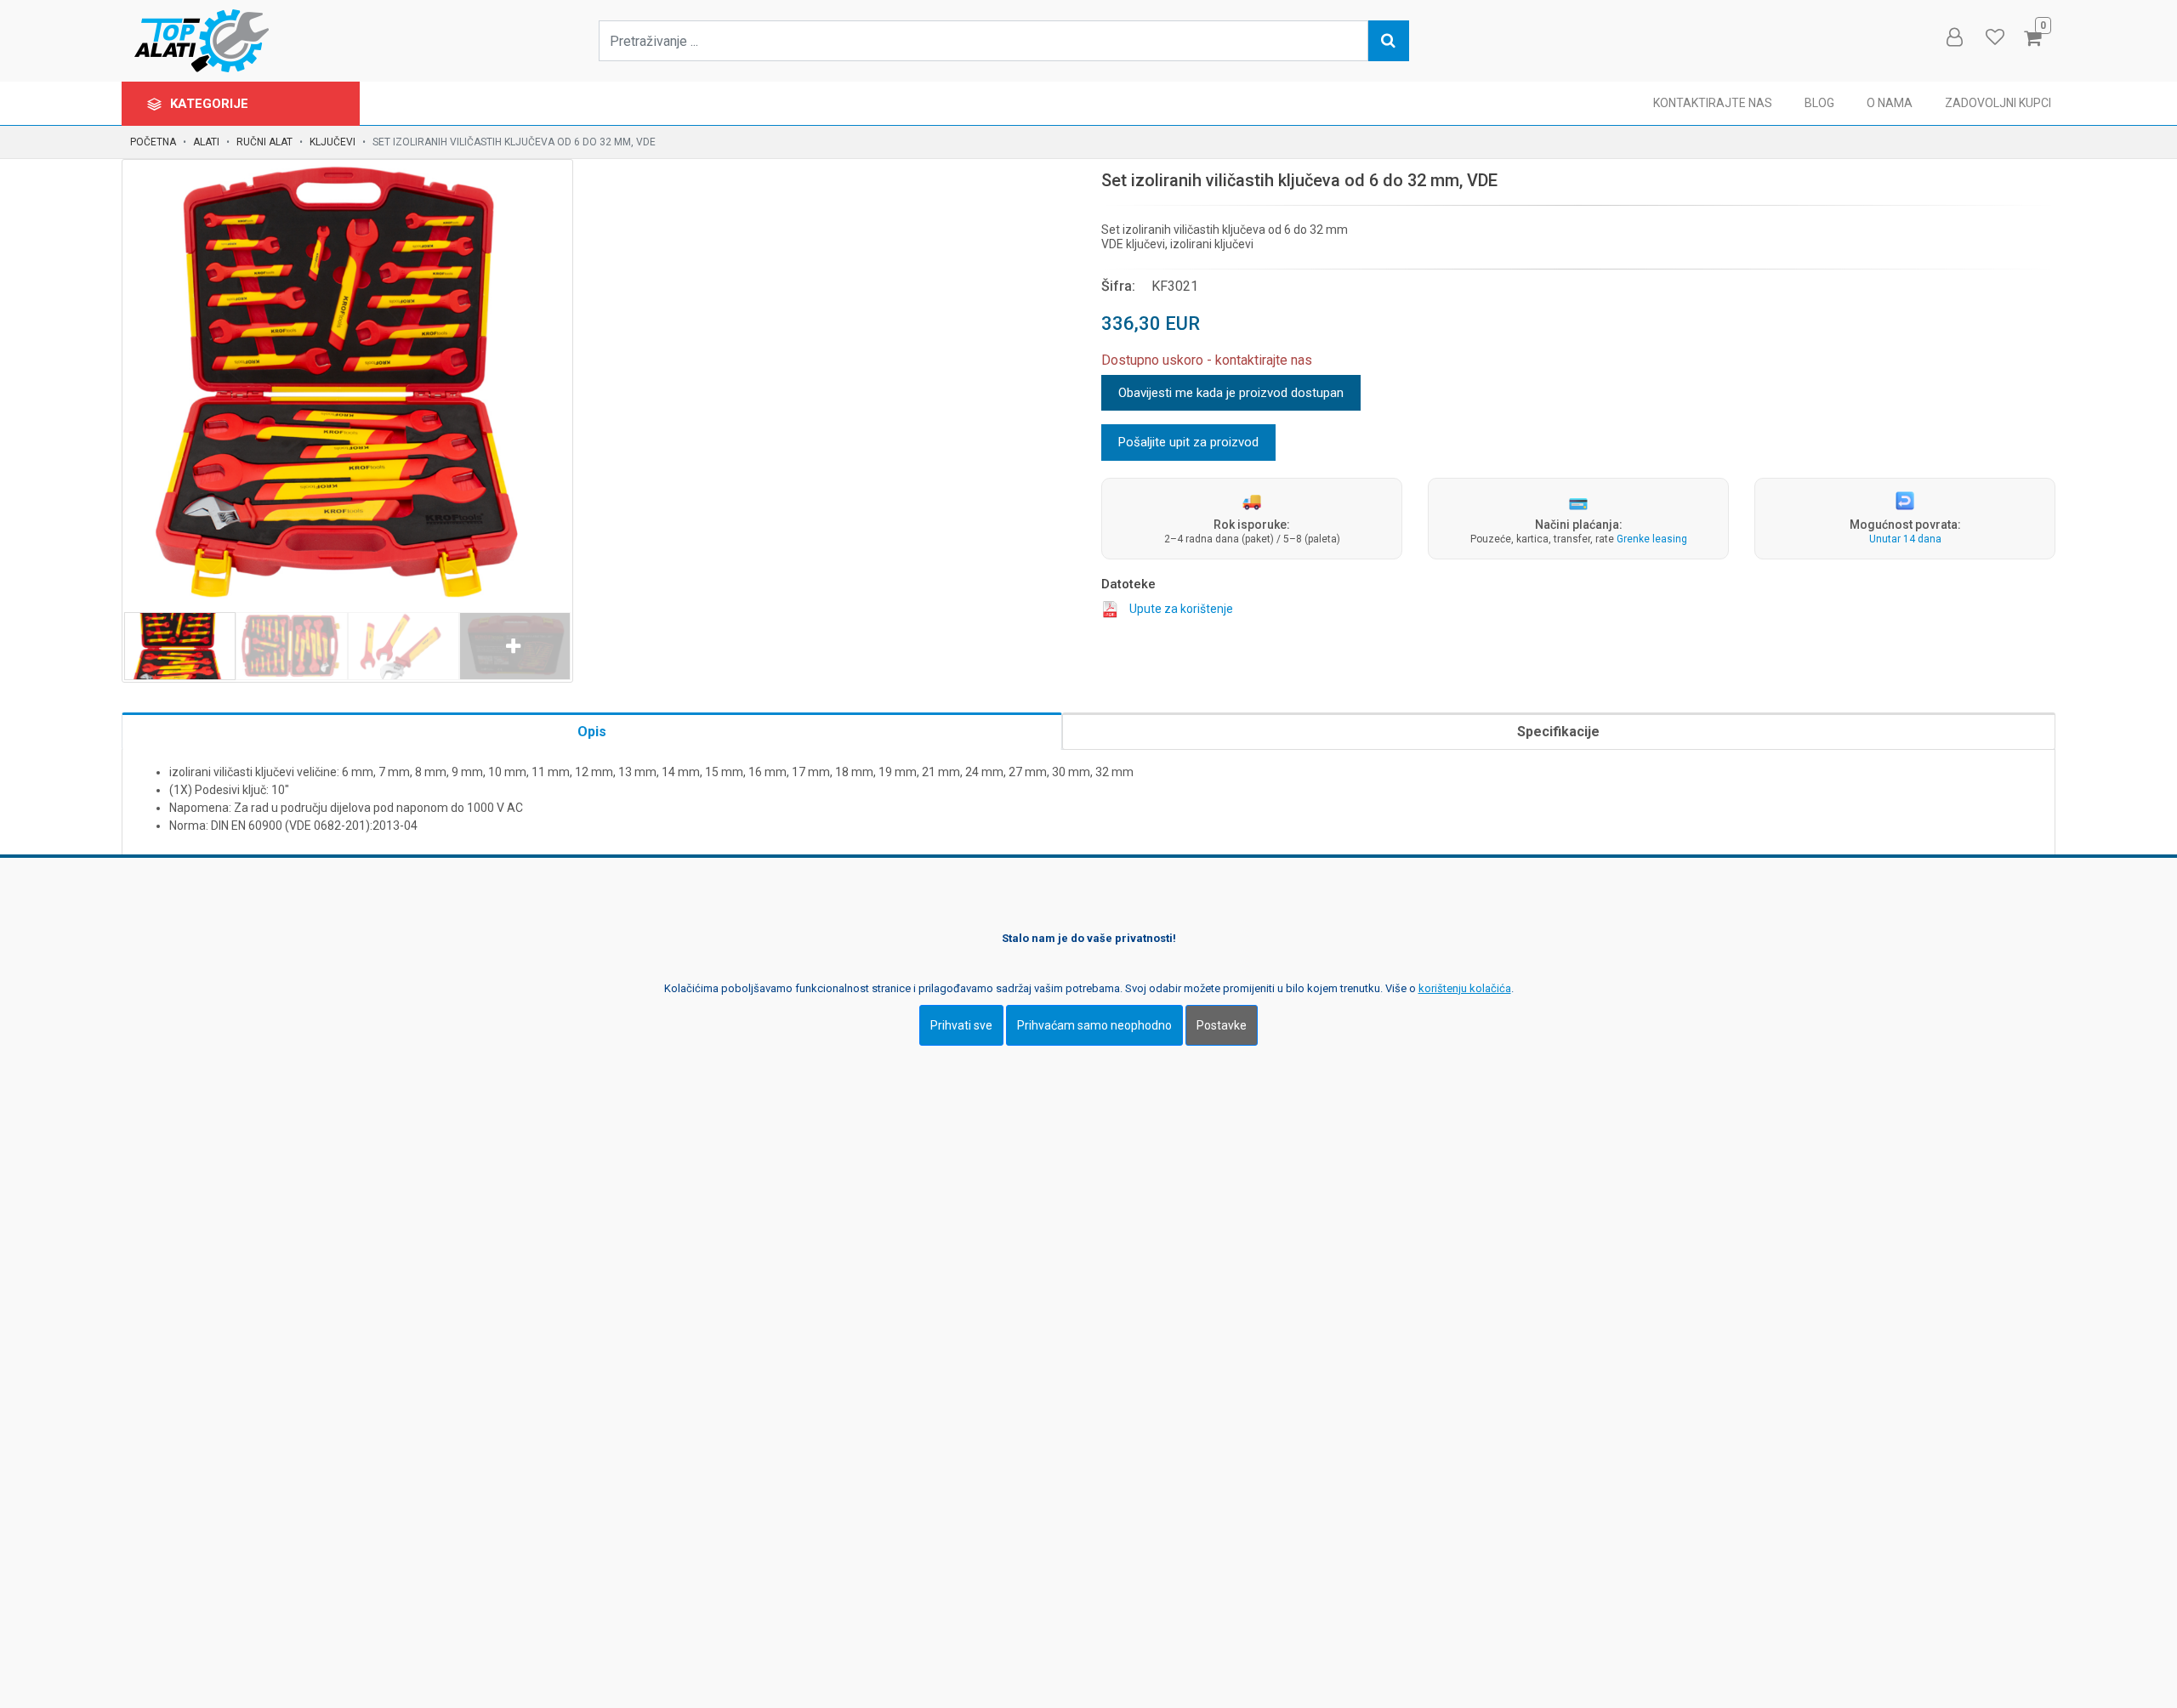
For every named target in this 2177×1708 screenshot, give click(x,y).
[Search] (1389, 41)
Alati (206, 142)
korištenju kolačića (1465, 987)
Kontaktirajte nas (1713, 103)
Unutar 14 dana (1905, 539)
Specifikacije (1558, 732)
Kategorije (211, 104)
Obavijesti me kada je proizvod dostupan (1231, 393)
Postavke (1222, 1024)
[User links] (1953, 37)
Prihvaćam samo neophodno (1094, 1024)
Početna (153, 142)
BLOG (1819, 103)
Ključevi (333, 142)
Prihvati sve (961, 1024)
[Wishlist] (1994, 37)
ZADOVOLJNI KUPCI (1998, 103)
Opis (592, 732)
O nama (1890, 103)
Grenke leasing (1652, 539)
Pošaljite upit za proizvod (1188, 442)
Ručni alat (264, 142)
